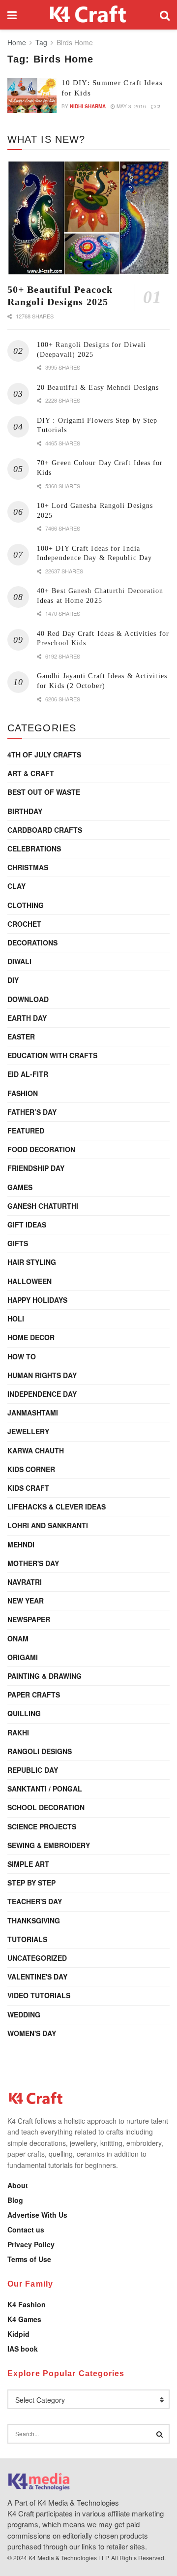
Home (17, 42)
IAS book (23, 2349)
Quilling (24, 1713)
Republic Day (33, 1770)
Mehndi (21, 1544)
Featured (26, 1131)
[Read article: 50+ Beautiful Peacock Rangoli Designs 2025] (88, 218)
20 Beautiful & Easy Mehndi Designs (98, 388)
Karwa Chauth (36, 1450)
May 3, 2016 (131, 106)
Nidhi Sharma (88, 106)
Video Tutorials (39, 1995)
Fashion (23, 1093)
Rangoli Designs (40, 1751)
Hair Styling (32, 1262)
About (18, 2185)
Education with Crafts (52, 1055)
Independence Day (42, 1394)
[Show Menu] (12, 15)
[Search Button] (165, 15)
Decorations (32, 942)
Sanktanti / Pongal (45, 1789)
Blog (15, 2200)
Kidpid (18, 2334)
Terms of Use (29, 2259)
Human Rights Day (42, 1375)
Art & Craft (31, 773)
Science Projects (42, 1826)
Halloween (29, 1281)
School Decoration (46, 1807)
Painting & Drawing (44, 1676)
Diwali (19, 961)
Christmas (28, 867)
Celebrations (34, 848)
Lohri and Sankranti (48, 1525)
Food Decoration (41, 1149)
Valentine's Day (37, 1977)
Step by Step (31, 1883)
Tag (41, 42)
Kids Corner (31, 1469)
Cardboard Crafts (45, 830)
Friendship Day (36, 1168)
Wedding (24, 2014)
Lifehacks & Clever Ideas (57, 1507)
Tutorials (27, 1939)
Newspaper (29, 1619)
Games (20, 1187)
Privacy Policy (31, 2244)
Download (28, 999)
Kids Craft (28, 1488)
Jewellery (28, 1431)
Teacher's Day (35, 1901)
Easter (21, 1037)
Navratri (25, 1582)
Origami (23, 1657)
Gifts (18, 1243)
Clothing (26, 905)
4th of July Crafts (44, 754)
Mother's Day (33, 1563)
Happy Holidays (37, 1300)
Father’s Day (32, 1112)
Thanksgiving (34, 1920)
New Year (26, 1601)
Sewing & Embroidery (49, 1845)
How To (22, 1356)
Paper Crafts (34, 1695)
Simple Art (28, 1864)
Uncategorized (37, 1958)
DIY (13, 980)
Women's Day (32, 2033)
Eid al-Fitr (28, 1074)
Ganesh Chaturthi (43, 1206)
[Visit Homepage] (88, 15)
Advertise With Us (37, 2215)
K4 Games (24, 2319)
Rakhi (18, 1732)
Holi (16, 1319)
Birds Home (75, 42)
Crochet (24, 924)
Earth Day (27, 1018)
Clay (16, 886)
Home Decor (31, 1337)
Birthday (25, 811)
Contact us (26, 2230)
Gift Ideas (27, 1225)
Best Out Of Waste (44, 792)
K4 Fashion (27, 2304)
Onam (18, 1638)
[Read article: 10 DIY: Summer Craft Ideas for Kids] (32, 95)
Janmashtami (33, 1413)
